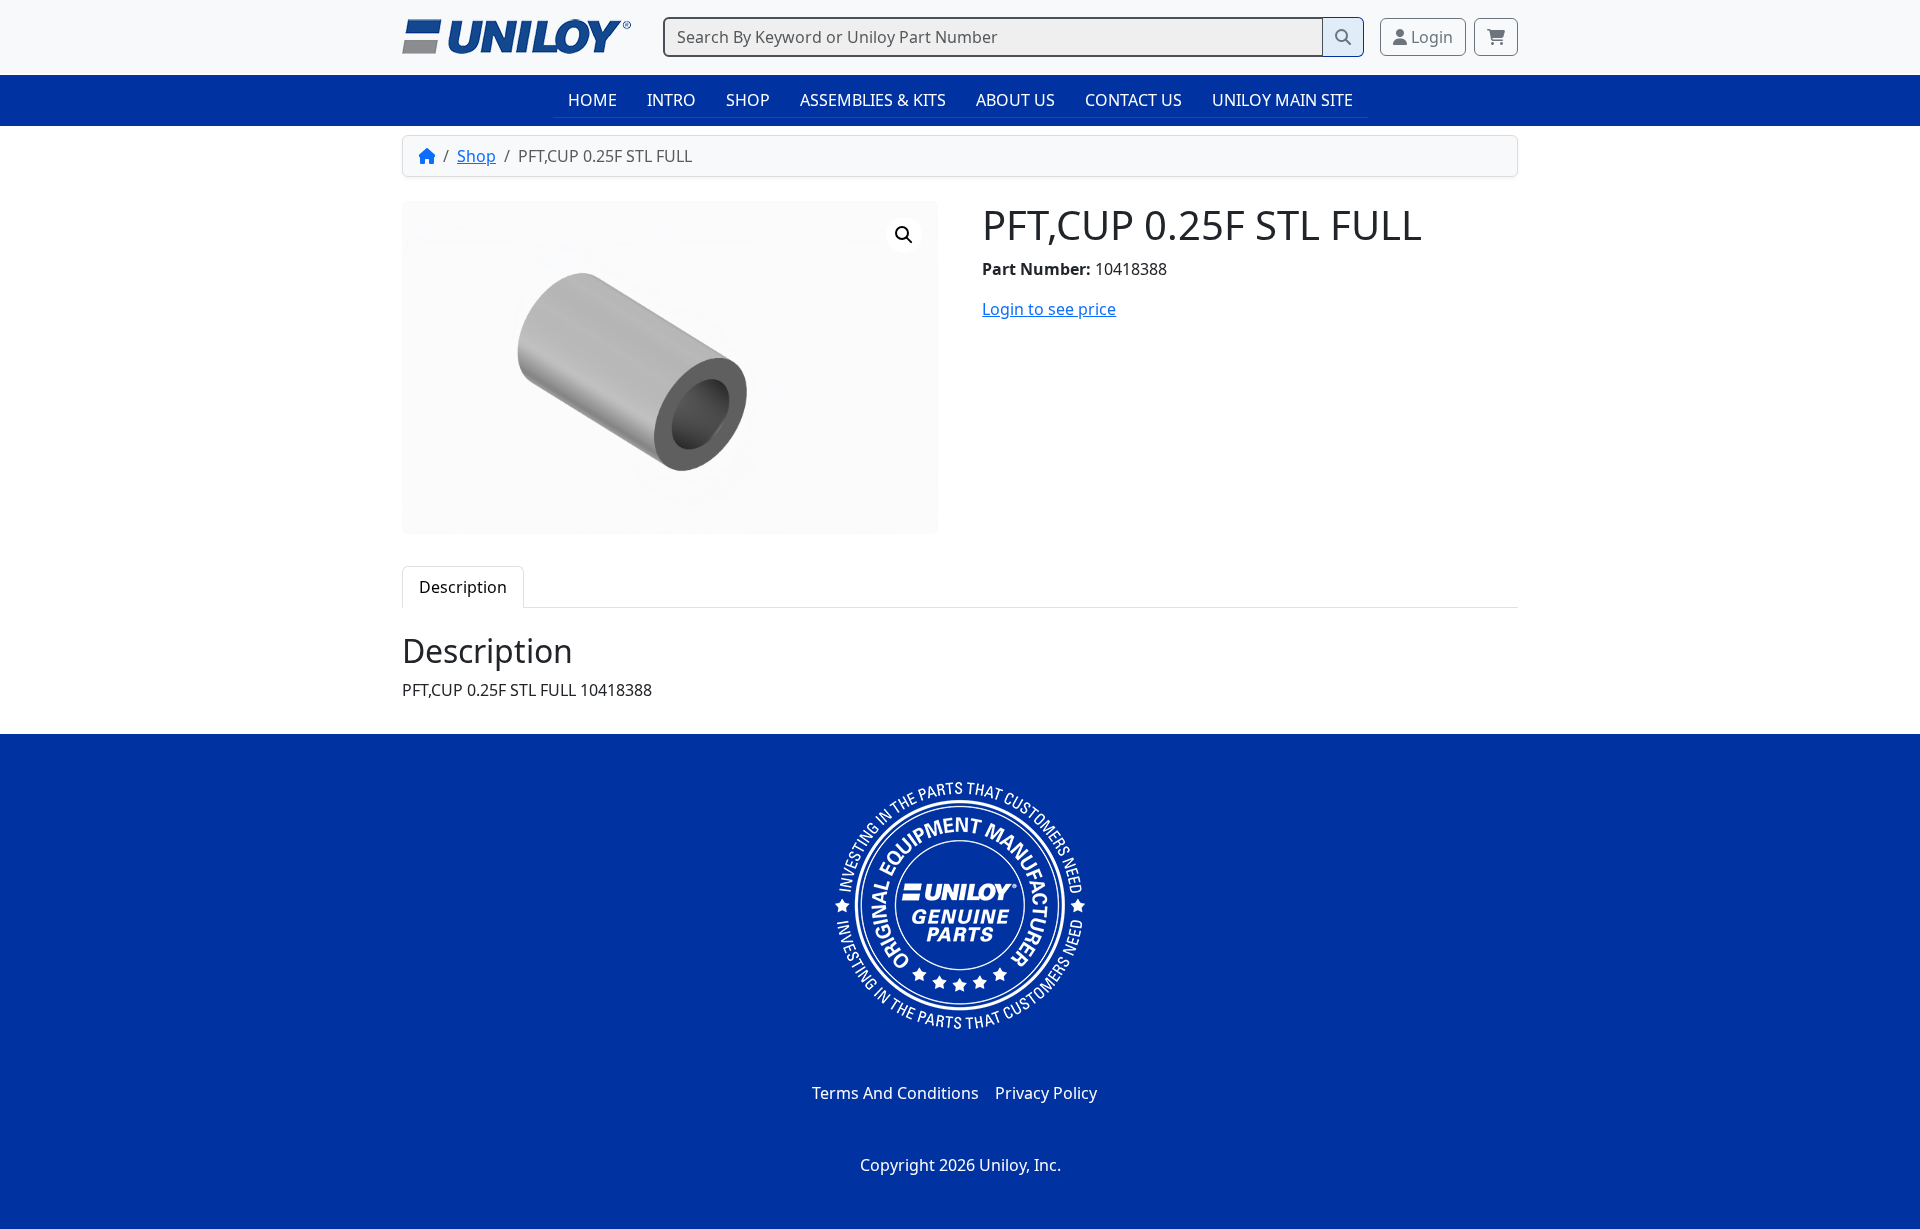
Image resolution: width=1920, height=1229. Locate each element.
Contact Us (1133, 100)
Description (463, 587)
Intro (671, 100)
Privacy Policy (1046, 1093)
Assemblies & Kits (873, 100)
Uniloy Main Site (1282, 100)
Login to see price (1049, 309)
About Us (1015, 100)
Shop (748, 100)
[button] (904, 235)
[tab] (463, 586)
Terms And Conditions (895, 1093)
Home (592, 100)
